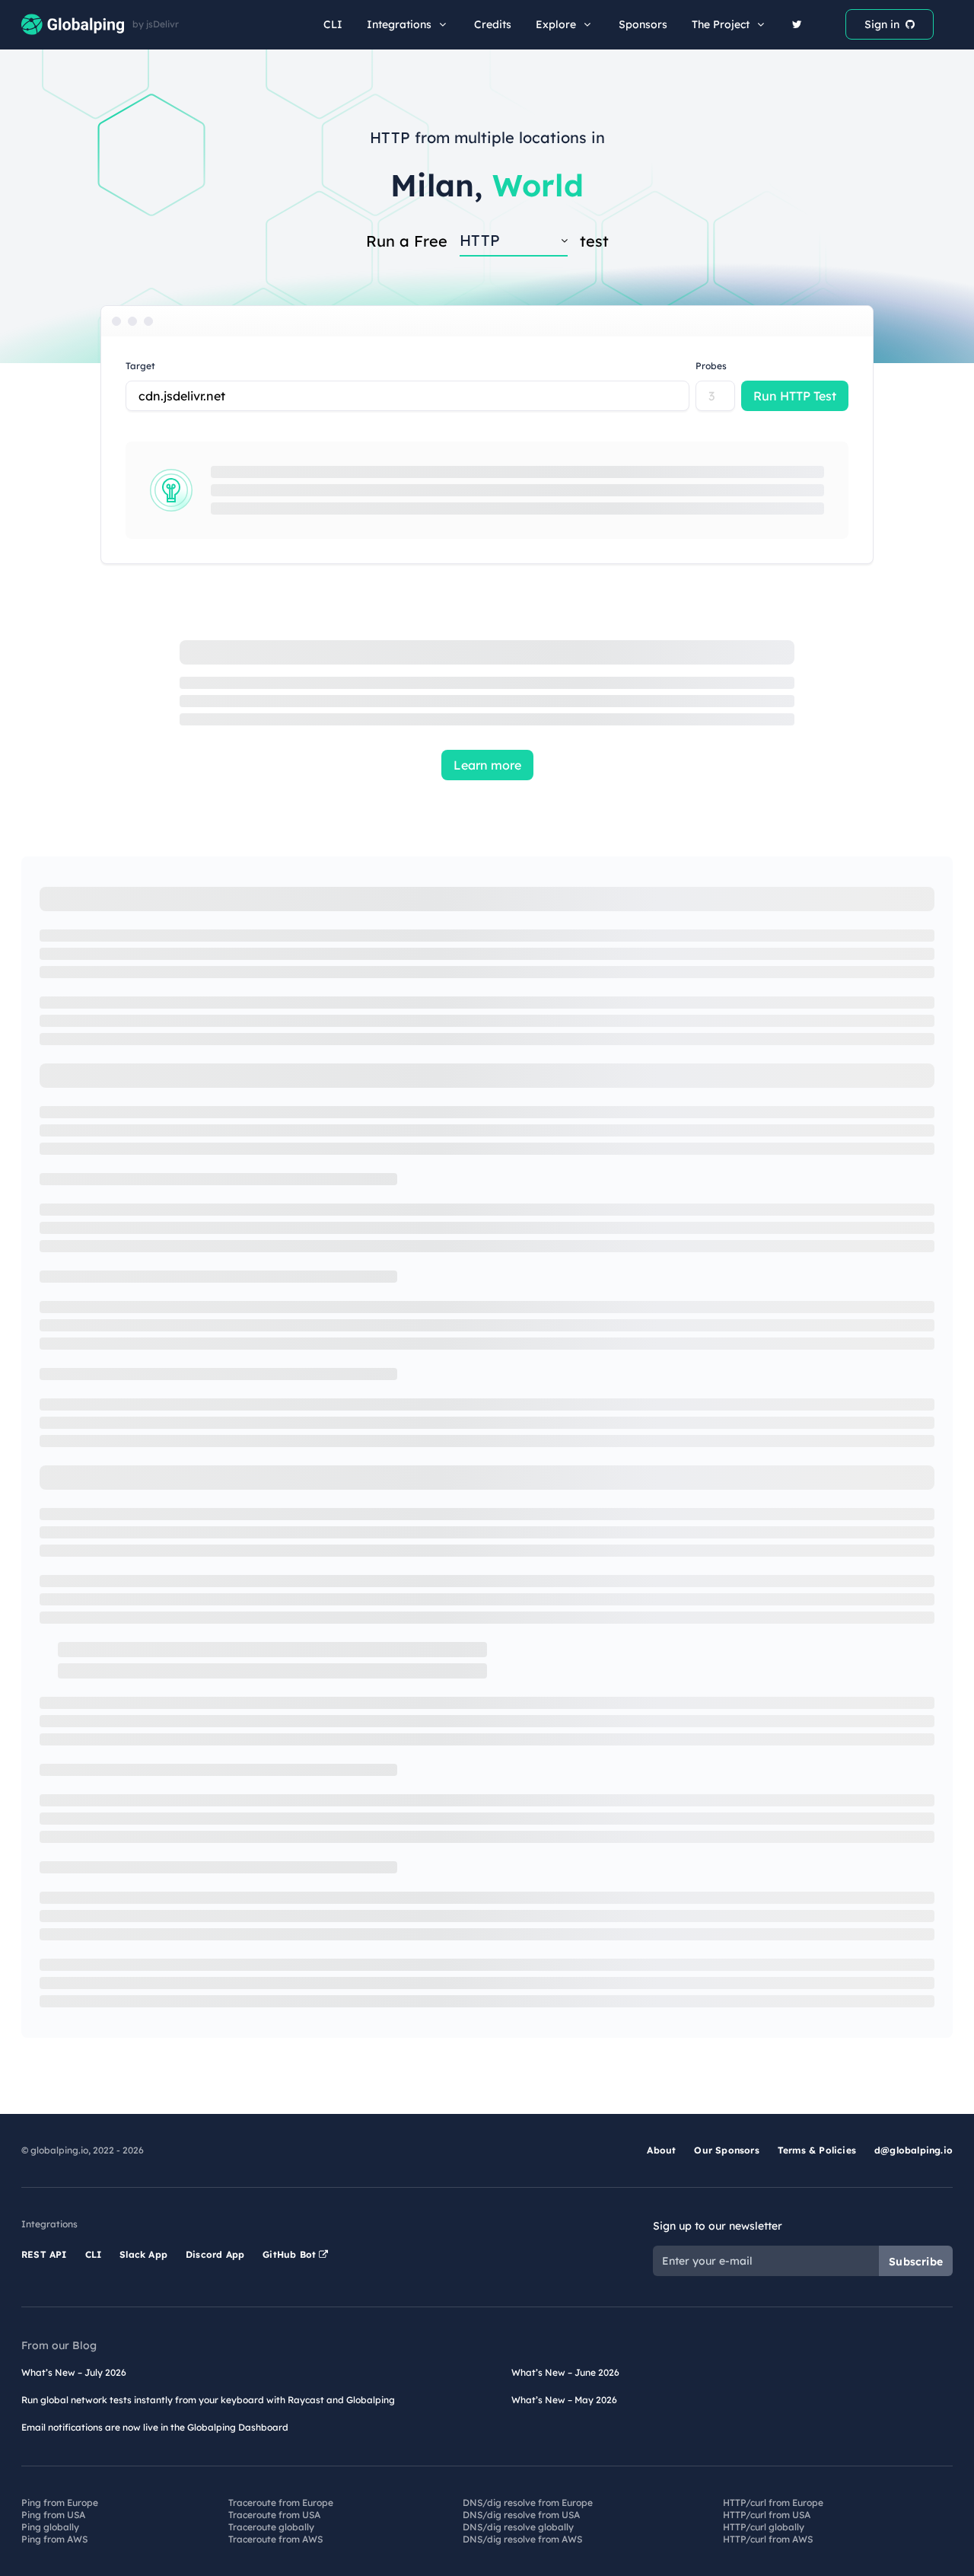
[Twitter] (797, 24)
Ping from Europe (60, 2503)
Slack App (143, 2254)
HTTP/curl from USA (767, 2515)
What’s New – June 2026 (565, 2372)
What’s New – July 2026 (74, 2372)
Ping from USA (53, 2515)
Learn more (487, 765)
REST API (44, 2254)
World (538, 185)
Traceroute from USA (274, 2515)
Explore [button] (556, 24)
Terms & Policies (817, 2150)
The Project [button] (721, 24)
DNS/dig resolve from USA (521, 2515)
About (661, 2150)
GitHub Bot (291, 2254)
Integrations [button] (399, 24)
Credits (493, 24)
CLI (333, 24)
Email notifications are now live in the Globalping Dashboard (155, 2427)
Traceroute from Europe (281, 2503)
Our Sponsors (726, 2150)
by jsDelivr (156, 24)
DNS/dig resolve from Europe (528, 2503)
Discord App (215, 2254)
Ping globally (50, 2527)
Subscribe (916, 2262)
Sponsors (643, 24)
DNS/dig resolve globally (518, 2527)
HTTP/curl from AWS (768, 2539)
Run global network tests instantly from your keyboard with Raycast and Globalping (208, 2400)
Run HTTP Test (795, 396)
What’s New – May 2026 (564, 2400)
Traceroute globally (271, 2527)
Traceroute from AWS (275, 2539)
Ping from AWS (54, 2539)
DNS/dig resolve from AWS (522, 2539)
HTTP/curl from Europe (773, 2503)
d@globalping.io (914, 2150)
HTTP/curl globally (764, 2527)
